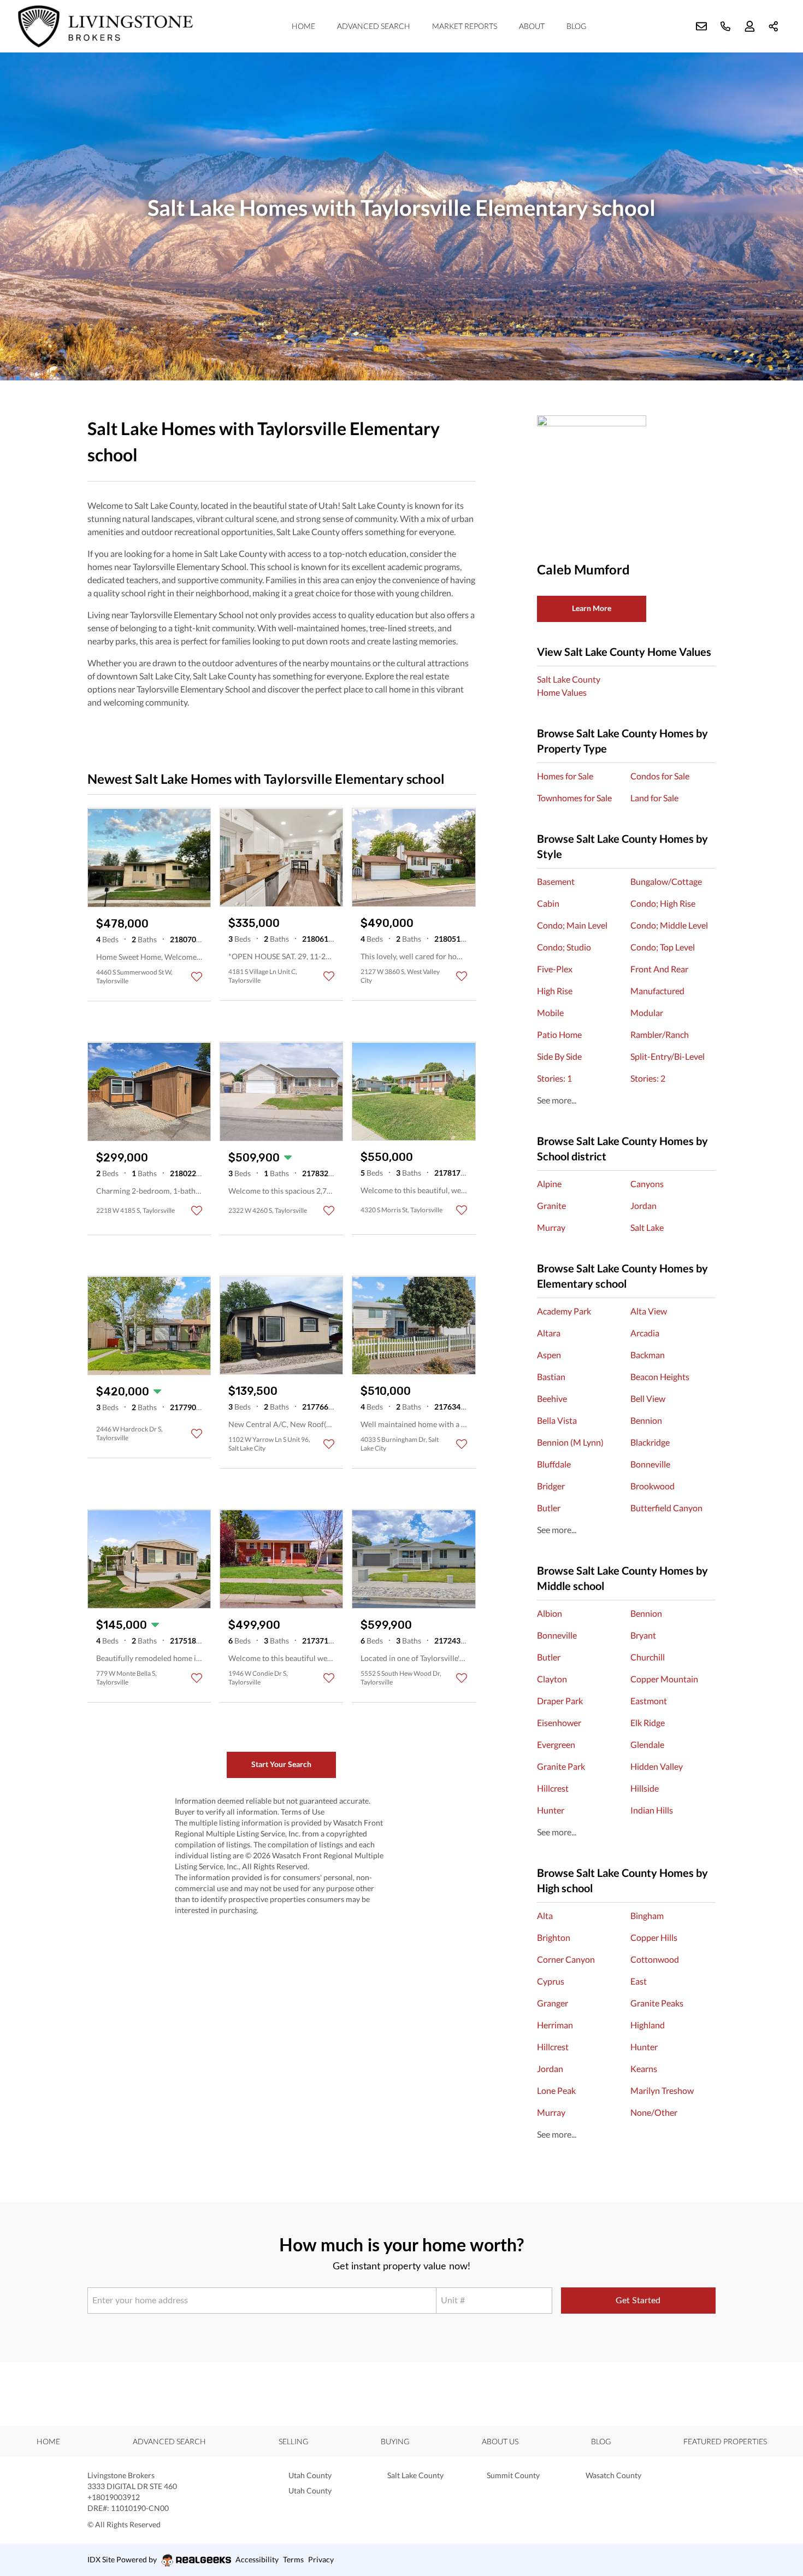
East (639, 1981)
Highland (648, 2025)
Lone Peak (556, 2090)
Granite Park (561, 1766)
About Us (500, 2441)
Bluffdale (554, 1464)
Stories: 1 (554, 1078)
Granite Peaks (657, 2003)
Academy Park (564, 1311)
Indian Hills (652, 1810)
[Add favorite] (197, 977)
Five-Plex (555, 969)
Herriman (555, 2025)
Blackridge (650, 1442)
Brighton (554, 1937)
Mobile (550, 1013)
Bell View (648, 1398)
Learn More (592, 608)
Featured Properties (725, 2441)
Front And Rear (659, 969)
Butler (549, 1508)
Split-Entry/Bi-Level (668, 1056)
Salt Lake (647, 1227)
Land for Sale (654, 798)
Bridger (551, 1486)
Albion (550, 1613)
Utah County (310, 2475)
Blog (576, 26)
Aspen (549, 1355)
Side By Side (559, 1056)
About (532, 26)
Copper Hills (654, 1937)
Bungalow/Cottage (666, 881)
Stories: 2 (648, 1078)
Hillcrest (553, 1788)
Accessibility (257, 2559)
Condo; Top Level (663, 947)
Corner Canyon (566, 1959)
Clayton (552, 1679)
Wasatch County (613, 2475)
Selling (293, 2441)
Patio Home (559, 1034)
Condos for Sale (660, 776)
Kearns (644, 2069)
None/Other (654, 2112)
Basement (556, 881)
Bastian (551, 1377)
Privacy (321, 2559)
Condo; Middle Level (669, 925)
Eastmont (649, 1701)
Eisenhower (559, 1723)
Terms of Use (303, 1812)
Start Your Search (281, 1764)
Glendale (647, 1744)
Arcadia (645, 1333)
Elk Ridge (648, 1723)
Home (303, 26)
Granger (553, 2003)
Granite (551, 1205)
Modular (647, 1013)
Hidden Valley (657, 1766)
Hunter (551, 1810)
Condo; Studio (564, 947)
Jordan (643, 1205)
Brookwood (653, 1486)
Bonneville (650, 1464)
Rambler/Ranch (660, 1034)
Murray (551, 1227)
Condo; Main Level (572, 925)
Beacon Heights (660, 1377)
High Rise (555, 991)
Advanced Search (374, 26)
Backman (648, 1355)
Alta (545, 1915)
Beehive (552, 1398)
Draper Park (560, 1701)
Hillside (645, 1788)
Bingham (647, 1915)
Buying (395, 2441)
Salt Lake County (415, 2475)
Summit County (513, 2475)
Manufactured (657, 991)
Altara (549, 1333)
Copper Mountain (664, 1679)
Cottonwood (655, 1959)
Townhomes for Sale (574, 798)
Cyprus (551, 1981)
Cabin (548, 903)
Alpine (549, 1184)
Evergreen (556, 1744)
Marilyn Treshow (662, 2090)
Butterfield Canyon (666, 1508)
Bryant (643, 1635)
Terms (293, 2559)
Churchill (648, 1657)
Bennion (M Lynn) (570, 1442)
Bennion (646, 1420)
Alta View (649, 1311)
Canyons (647, 1184)
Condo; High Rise (663, 903)
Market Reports (465, 26)
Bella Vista (557, 1420)
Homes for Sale (565, 776)
